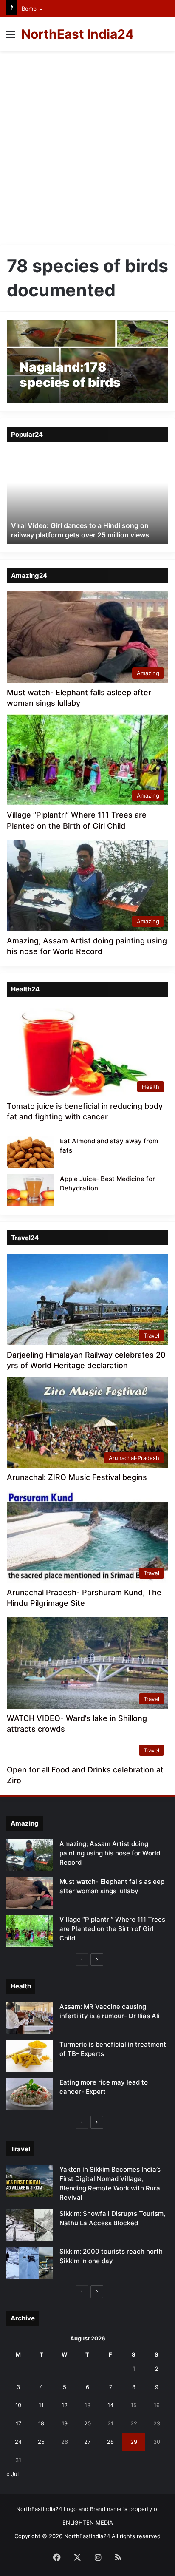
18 (41, 2423)
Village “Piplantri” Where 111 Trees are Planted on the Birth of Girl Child (112, 1929)
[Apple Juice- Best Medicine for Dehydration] (30, 1190)
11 (41, 2405)
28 (110, 2442)
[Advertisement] (87, 151)
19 (65, 2423)
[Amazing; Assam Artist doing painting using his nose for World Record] (30, 1855)
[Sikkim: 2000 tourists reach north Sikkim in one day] (30, 2263)
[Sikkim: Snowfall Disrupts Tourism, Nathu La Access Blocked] (30, 2225)
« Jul (13, 2474)
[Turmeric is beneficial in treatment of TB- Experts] (30, 2056)
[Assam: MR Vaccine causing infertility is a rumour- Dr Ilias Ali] (30, 2018)
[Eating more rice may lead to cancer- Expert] (30, 2094)
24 (18, 2442)
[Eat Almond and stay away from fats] (30, 1152)
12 (65, 2405)
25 (41, 2442)
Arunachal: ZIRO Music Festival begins (77, 1477)
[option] (87, 497)
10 (18, 2405)
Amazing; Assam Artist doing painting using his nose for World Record (110, 1853)
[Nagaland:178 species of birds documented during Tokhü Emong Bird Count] (87, 362)
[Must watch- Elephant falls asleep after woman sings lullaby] (30, 1893)
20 (87, 2423)
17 (18, 2423)
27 (87, 2442)
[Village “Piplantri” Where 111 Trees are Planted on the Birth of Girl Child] (30, 1931)
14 (110, 2405)
